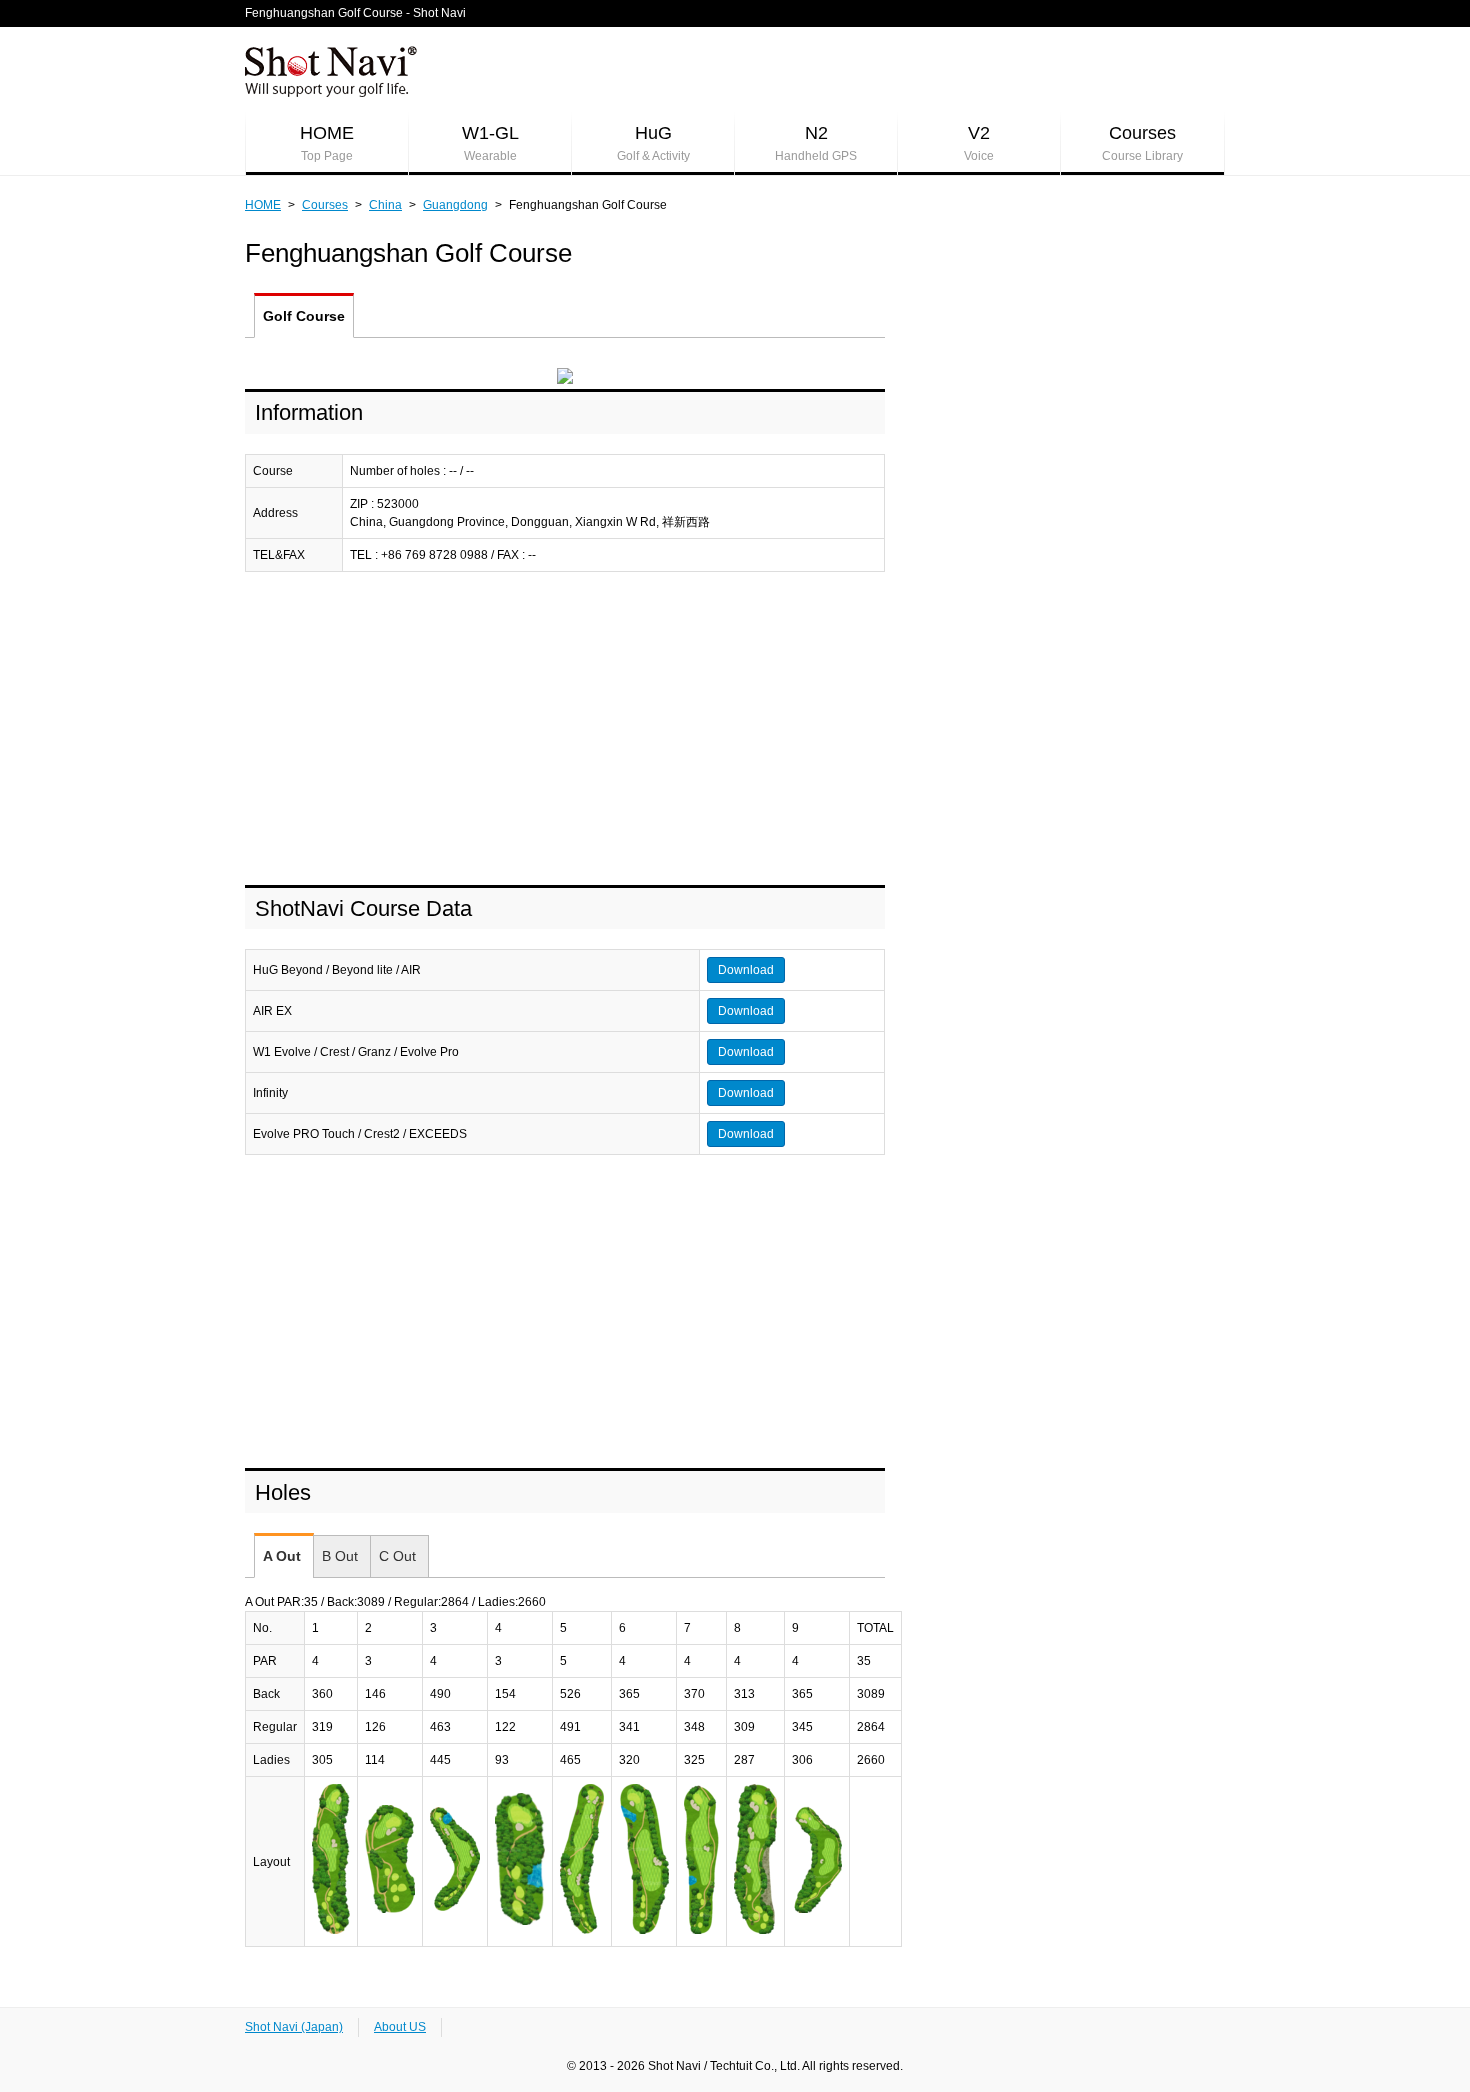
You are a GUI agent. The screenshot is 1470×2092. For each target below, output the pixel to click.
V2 (979, 143)
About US (400, 2027)
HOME (327, 143)
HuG (653, 143)
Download (746, 970)
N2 (816, 143)
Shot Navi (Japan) (294, 2027)
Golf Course (304, 316)
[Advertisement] (565, 730)
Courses (1142, 143)
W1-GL (490, 143)
